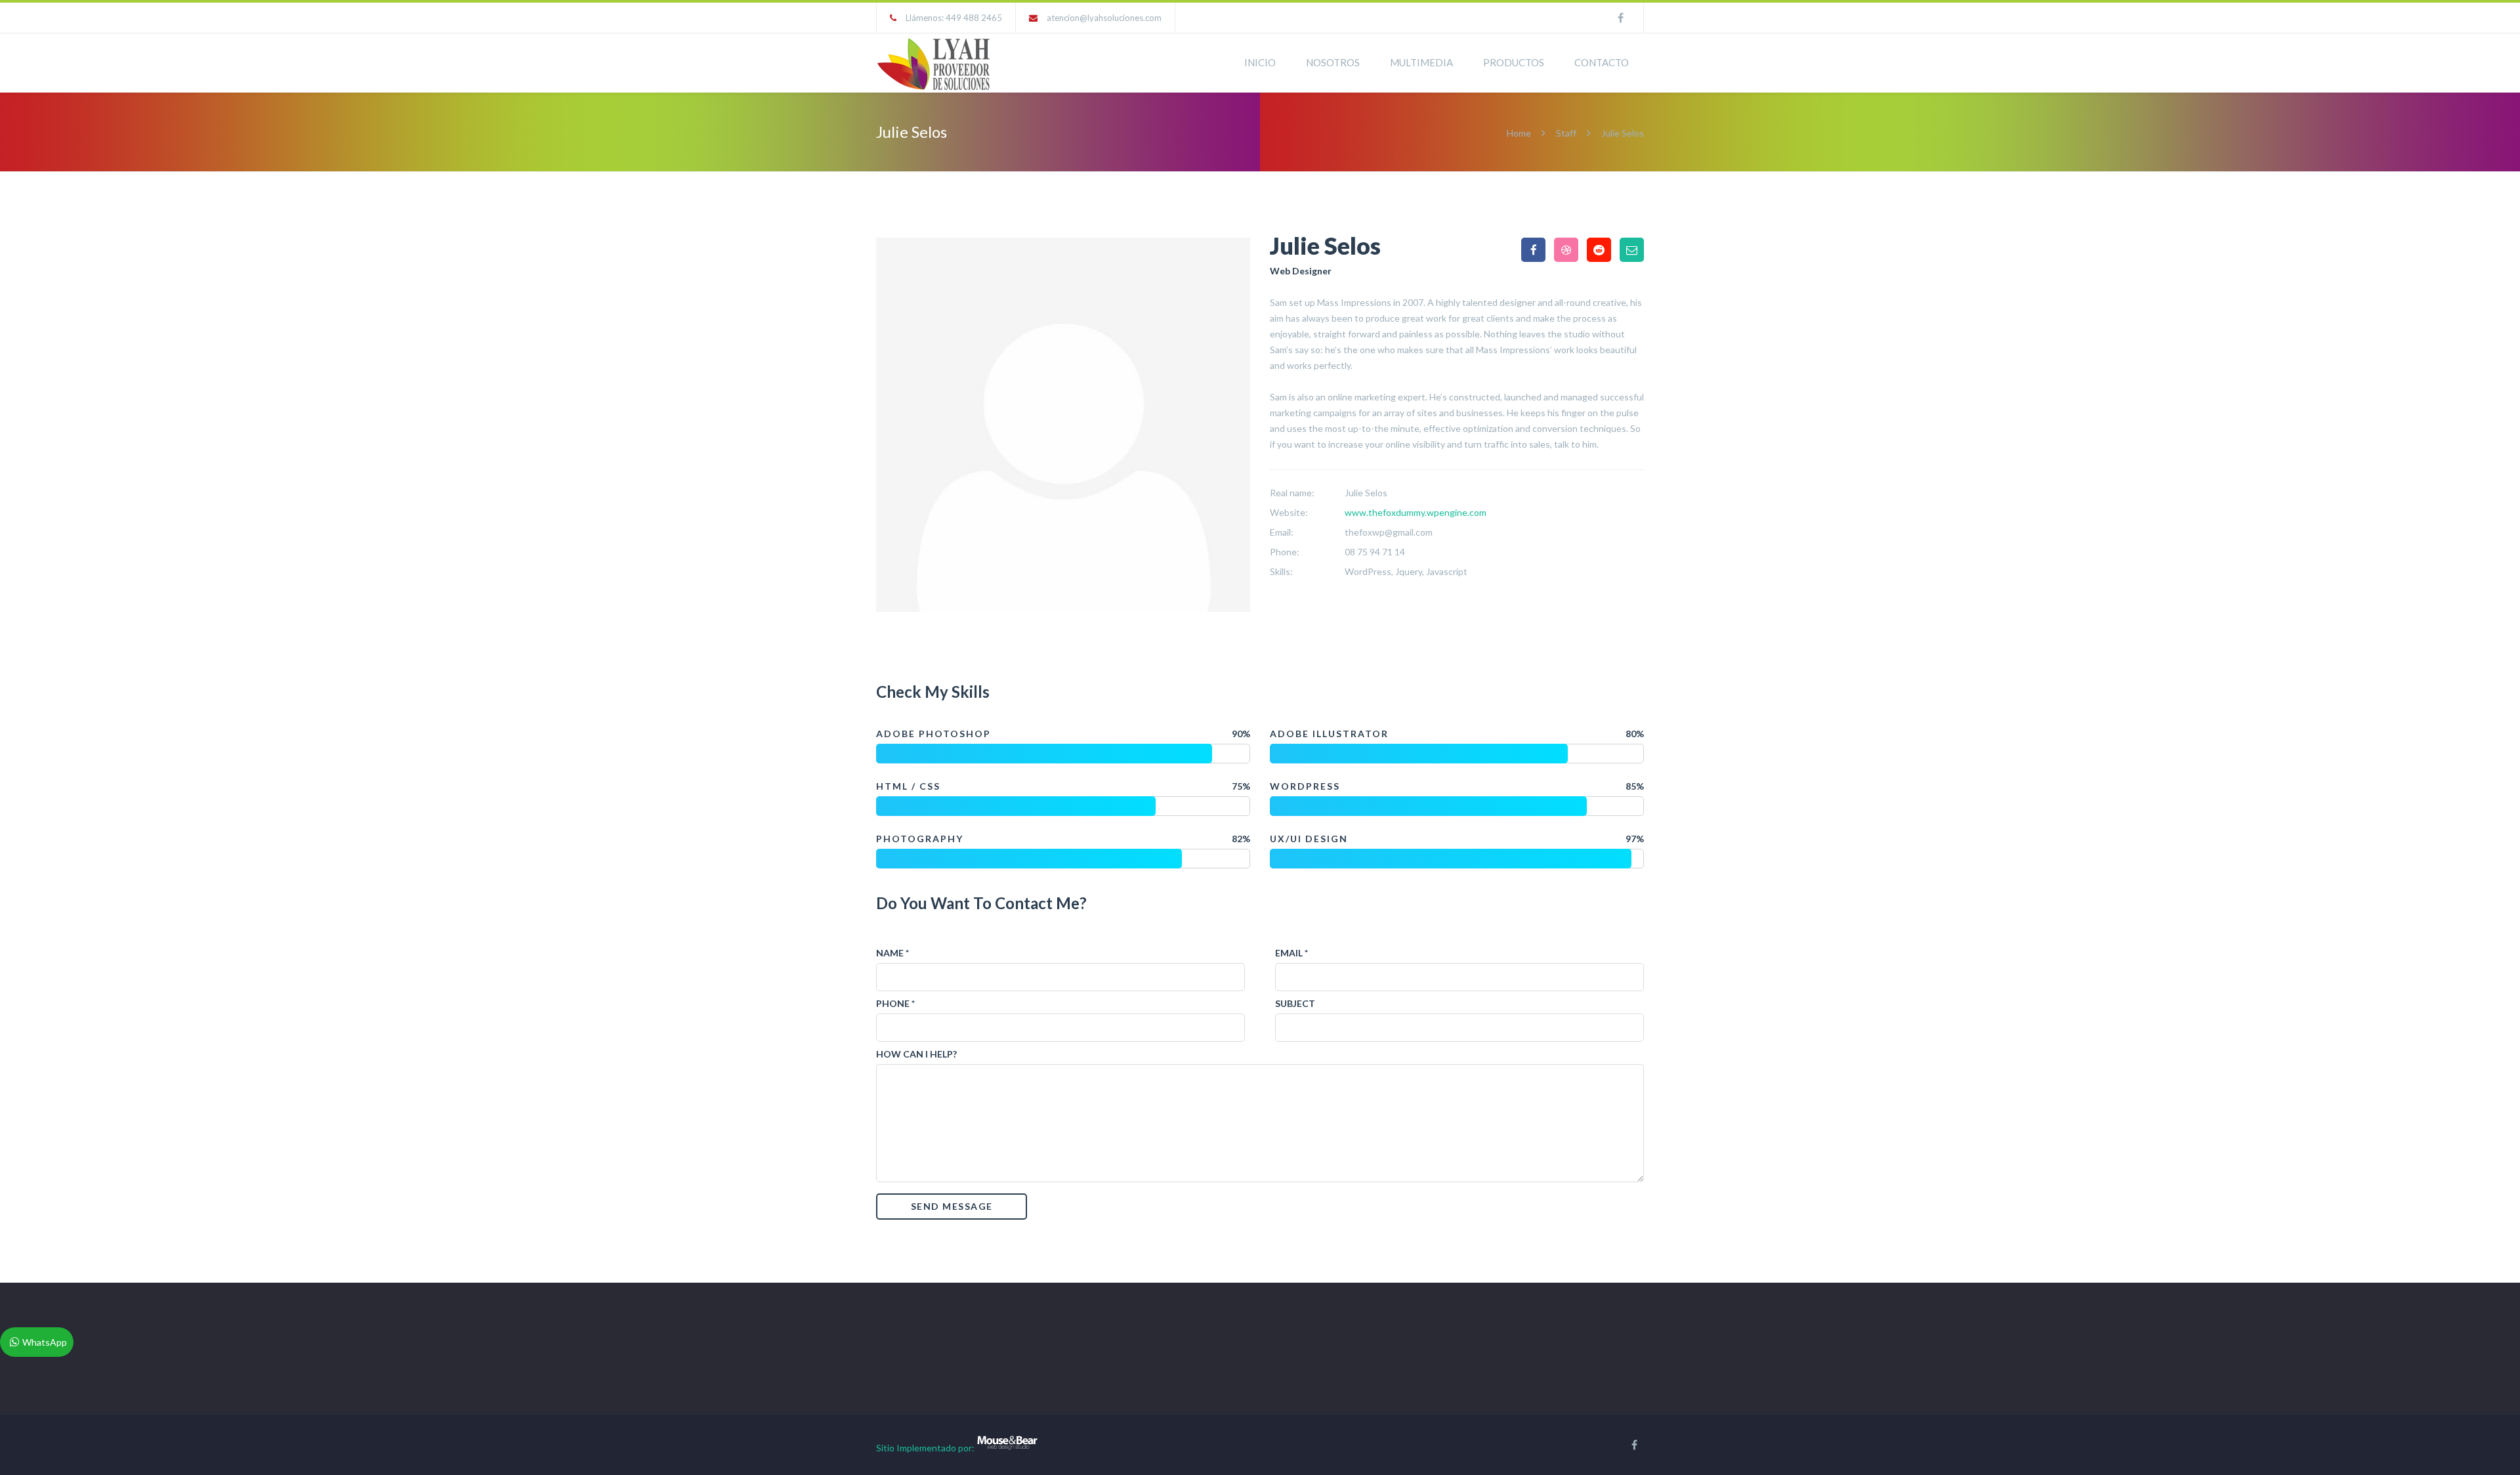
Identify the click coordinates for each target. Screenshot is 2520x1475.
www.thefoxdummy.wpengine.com (1416, 512)
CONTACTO (1602, 62)
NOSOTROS (1333, 62)
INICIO (1260, 62)
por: (966, 1448)
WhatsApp (45, 1342)
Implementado (926, 1448)
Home (1520, 133)
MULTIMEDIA (1421, 62)
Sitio (885, 1448)
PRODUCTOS (1514, 62)
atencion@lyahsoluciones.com (1104, 18)
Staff (1566, 133)
